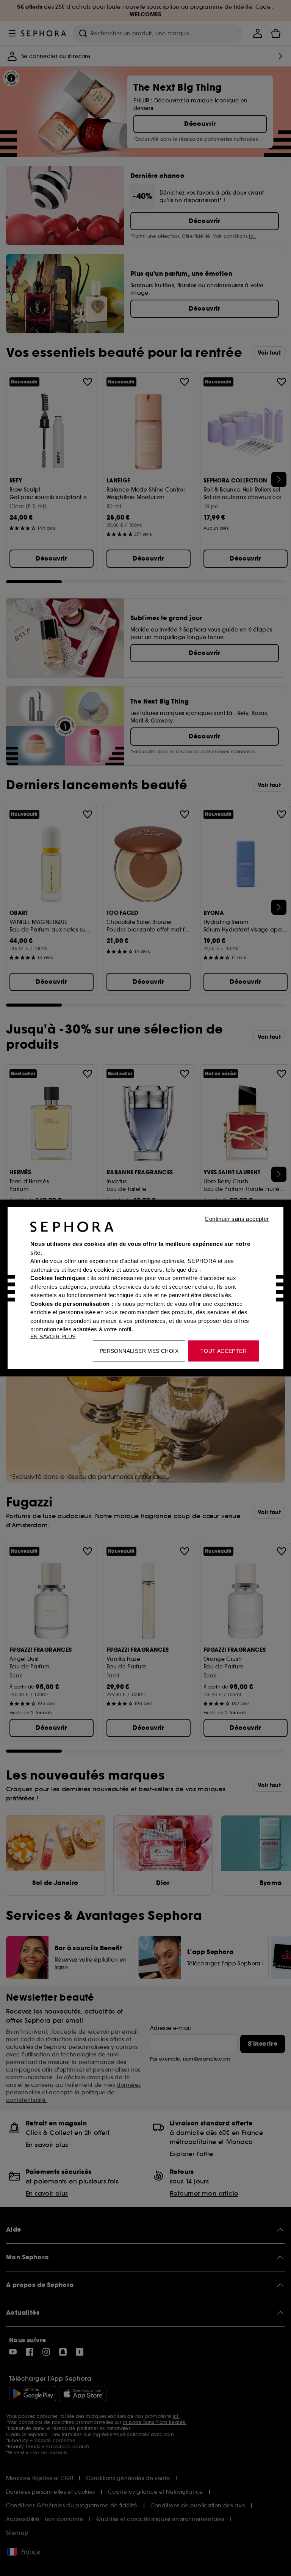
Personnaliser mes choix (139, 1351)
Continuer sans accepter (237, 1219)
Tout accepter (224, 1351)
